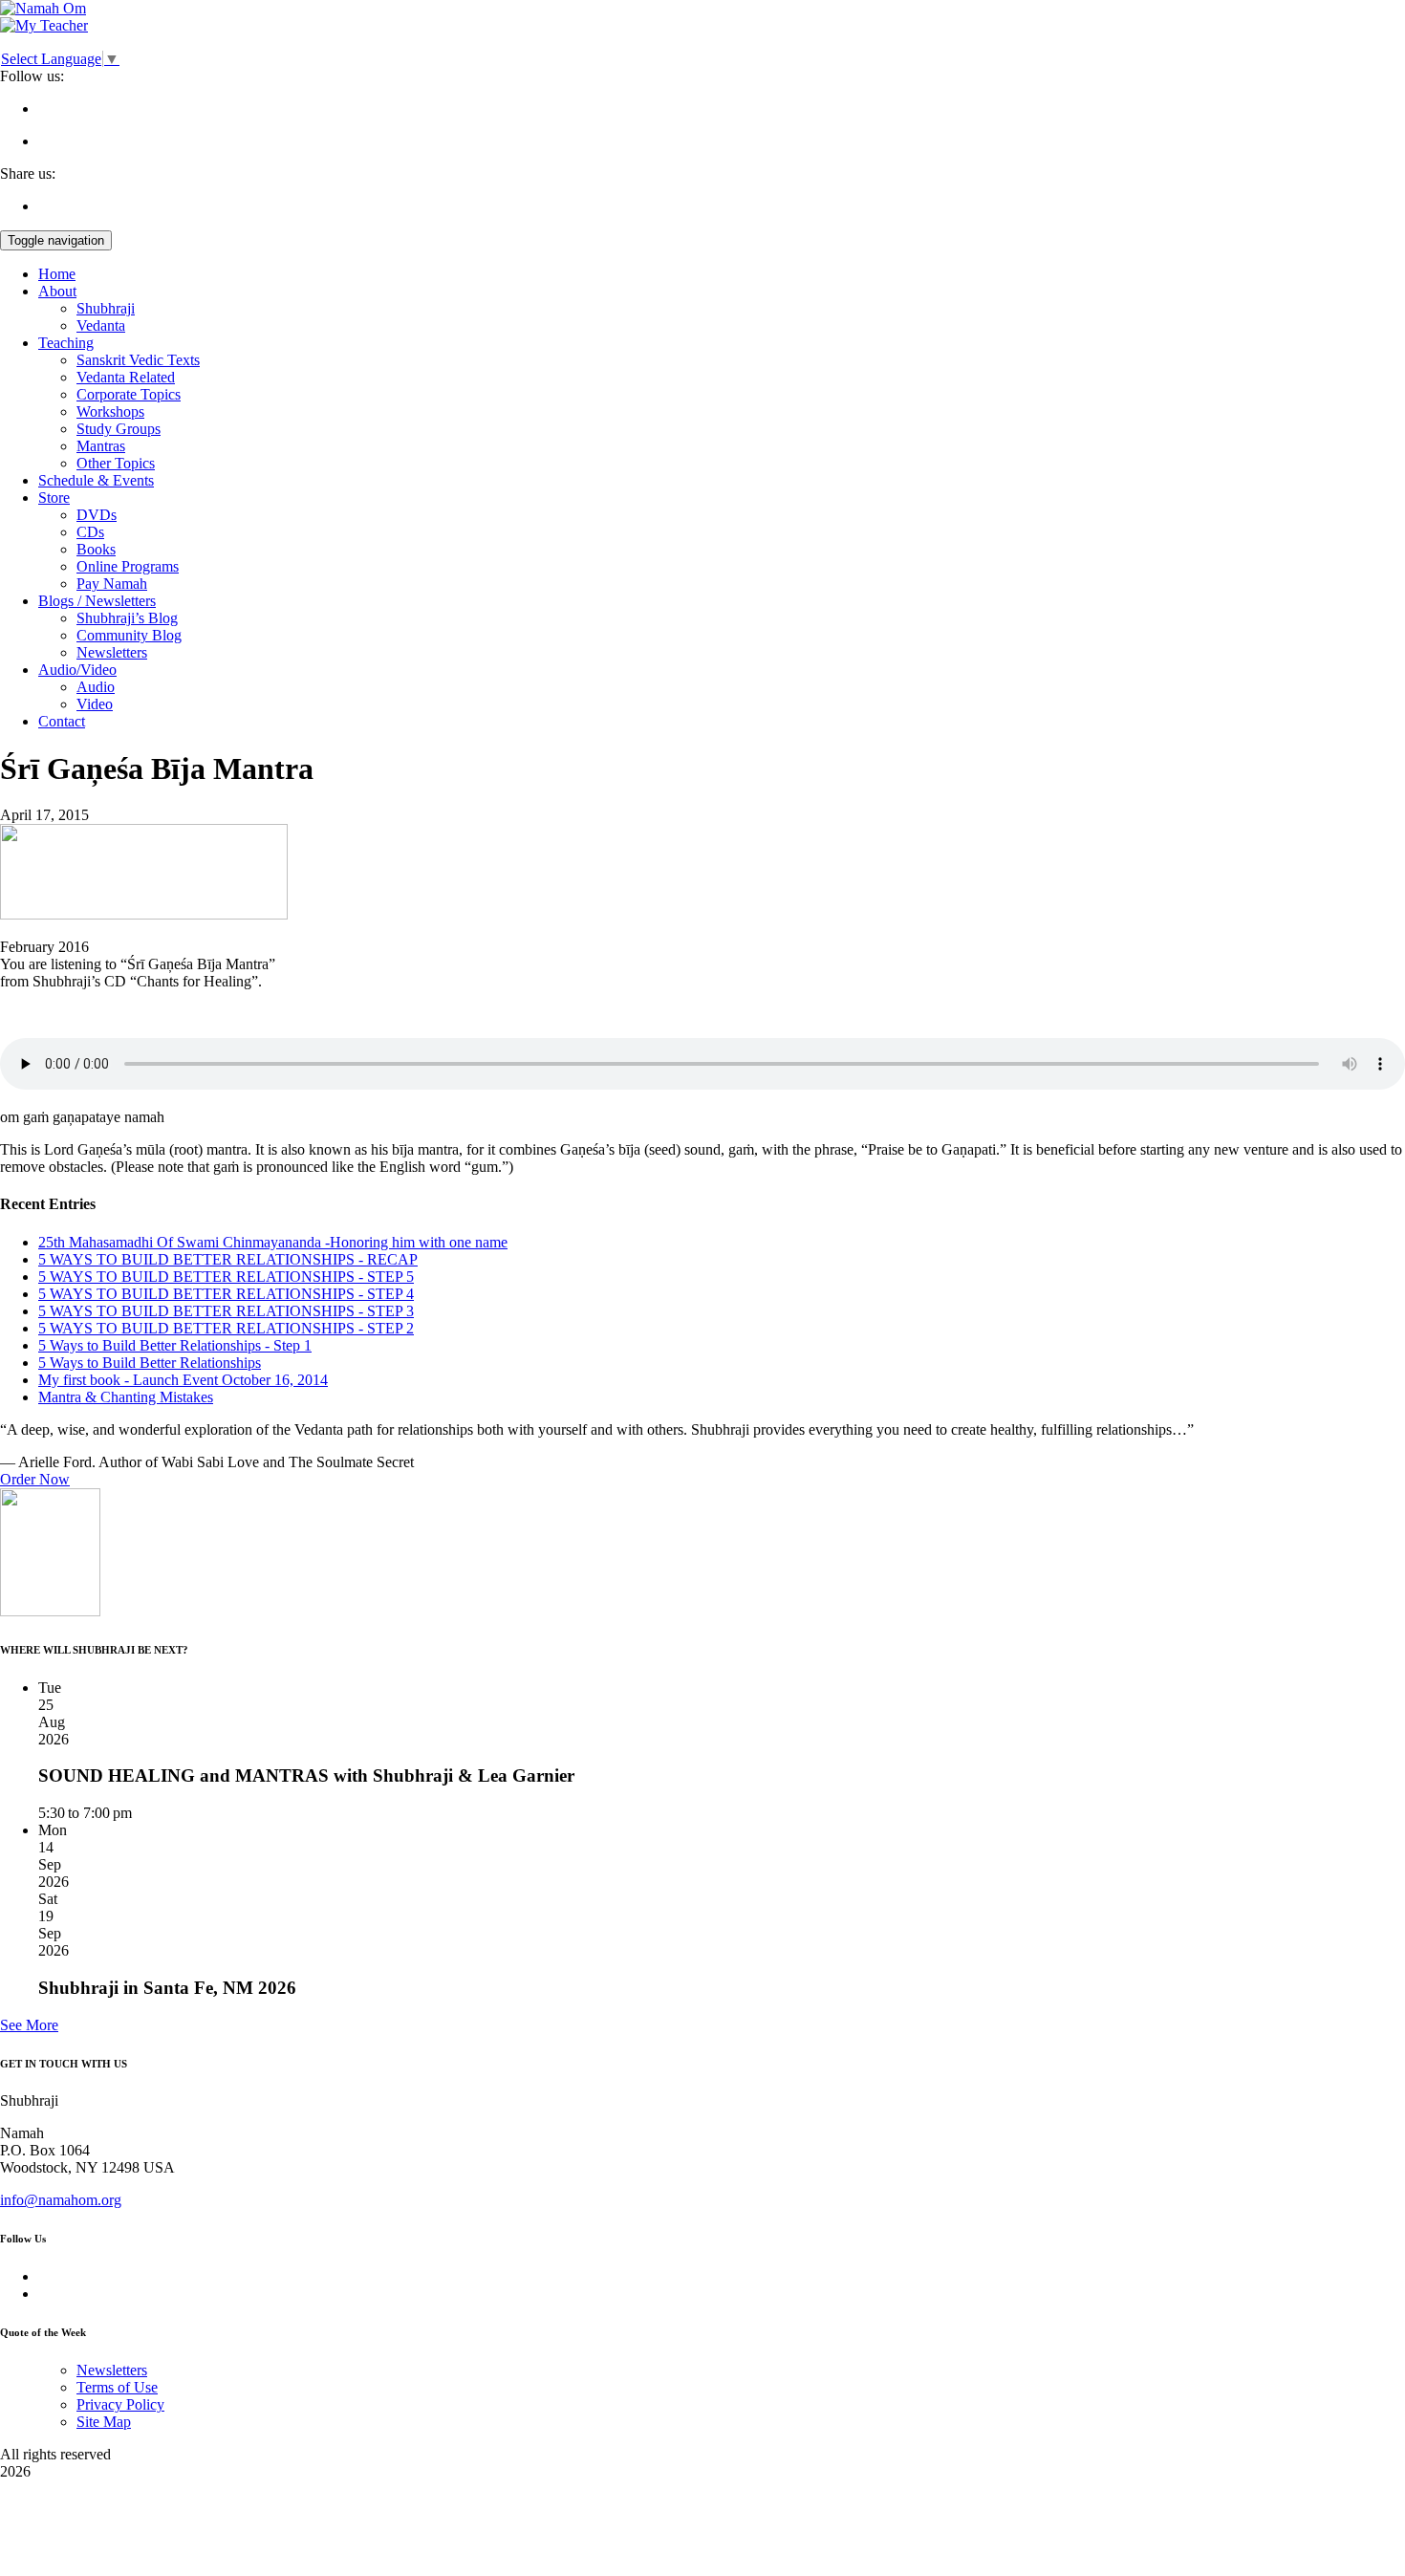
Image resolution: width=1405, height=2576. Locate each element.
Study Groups (119, 429)
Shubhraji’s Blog (127, 618)
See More (29, 2025)
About (57, 291)
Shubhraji (106, 308)
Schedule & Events (96, 480)
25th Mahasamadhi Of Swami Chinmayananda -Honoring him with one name (273, 1242)
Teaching (66, 343)
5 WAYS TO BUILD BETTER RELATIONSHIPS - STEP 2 (226, 1328)
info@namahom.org (61, 2200)
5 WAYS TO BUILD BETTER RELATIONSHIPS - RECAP (228, 1259)
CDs (90, 532)
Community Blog (129, 635)
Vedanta (101, 325)
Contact (62, 721)
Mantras (101, 446)
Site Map (104, 2422)
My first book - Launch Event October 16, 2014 (183, 1380)
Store (54, 498)
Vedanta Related (126, 377)
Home (57, 274)
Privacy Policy (120, 2404)
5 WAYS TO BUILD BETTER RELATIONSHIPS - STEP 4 (226, 1294)
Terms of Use (117, 2387)
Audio (96, 687)
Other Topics (116, 463)
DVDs (97, 515)
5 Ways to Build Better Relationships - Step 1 (175, 1345)
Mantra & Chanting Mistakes (126, 1397)
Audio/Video (77, 670)
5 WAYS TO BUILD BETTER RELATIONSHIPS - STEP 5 (226, 1277)
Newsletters (112, 652)
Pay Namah (112, 584)
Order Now (35, 1479)
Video (95, 704)
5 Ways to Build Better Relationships (150, 1363)
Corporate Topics (129, 394)
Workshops (110, 411)
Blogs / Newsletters (97, 601)
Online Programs (128, 566)
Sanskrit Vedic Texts (138, 360)
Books (96, 549)
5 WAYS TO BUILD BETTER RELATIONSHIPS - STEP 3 (226, 1311)
